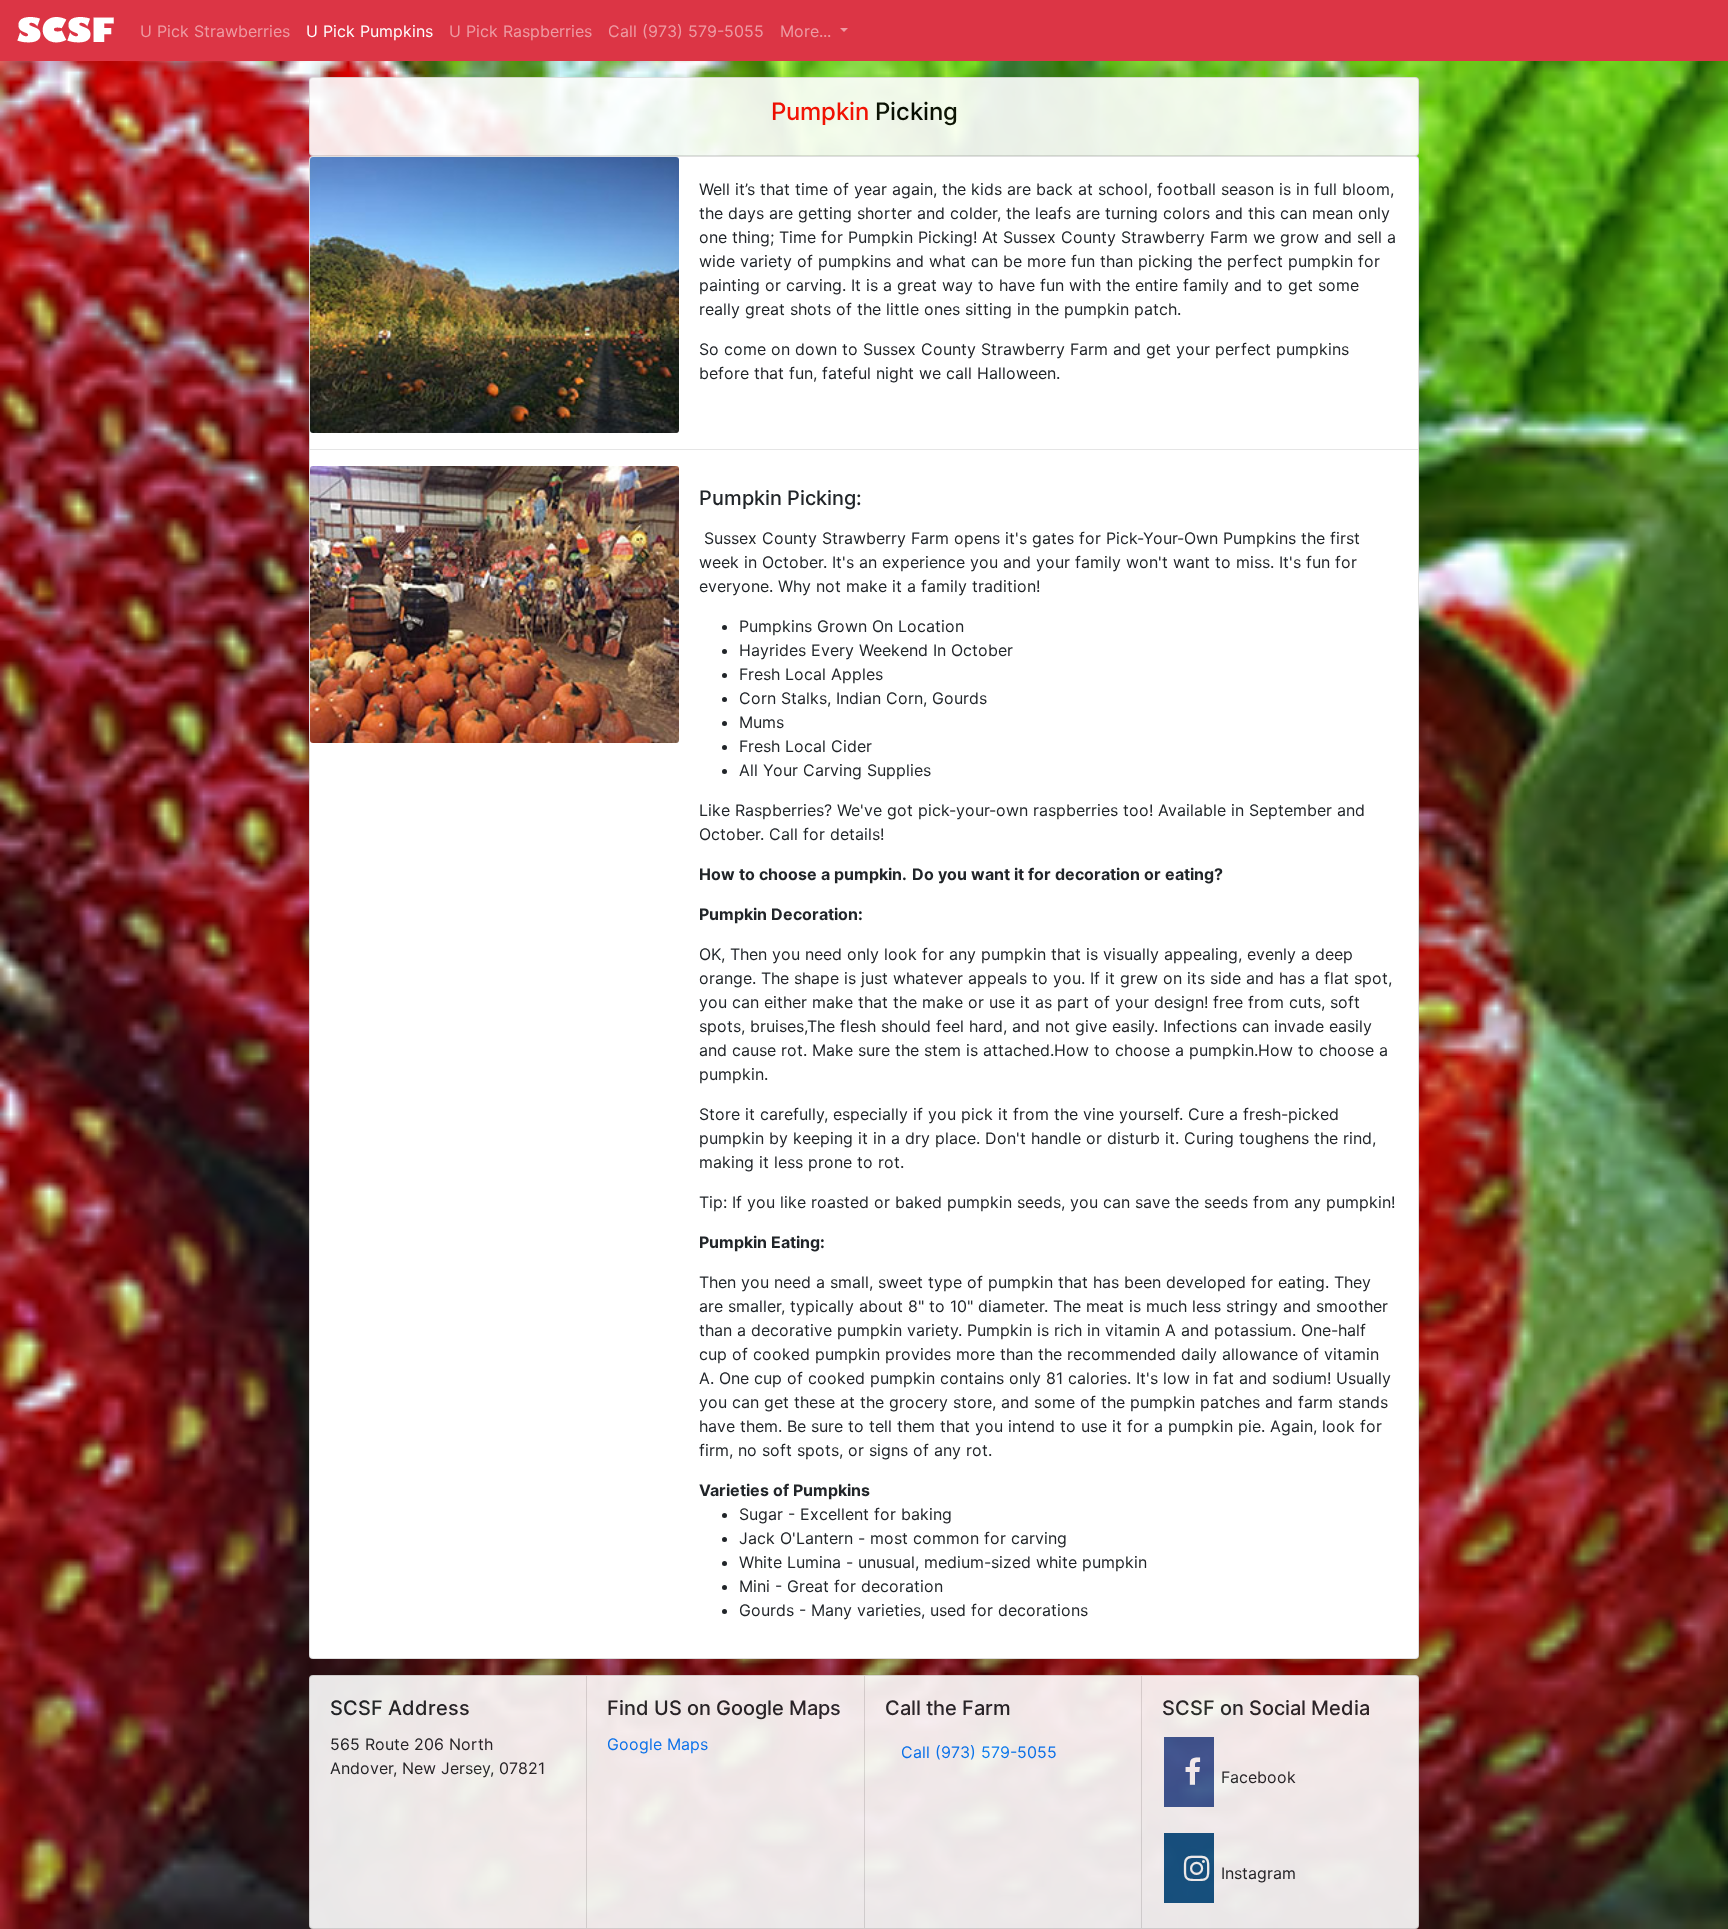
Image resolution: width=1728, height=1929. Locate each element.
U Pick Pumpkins (369, 31)
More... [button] (808, 31)
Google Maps (657, 1744)
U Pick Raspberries (520, 31)
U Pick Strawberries (215, 31)
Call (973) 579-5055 (686, 31)
